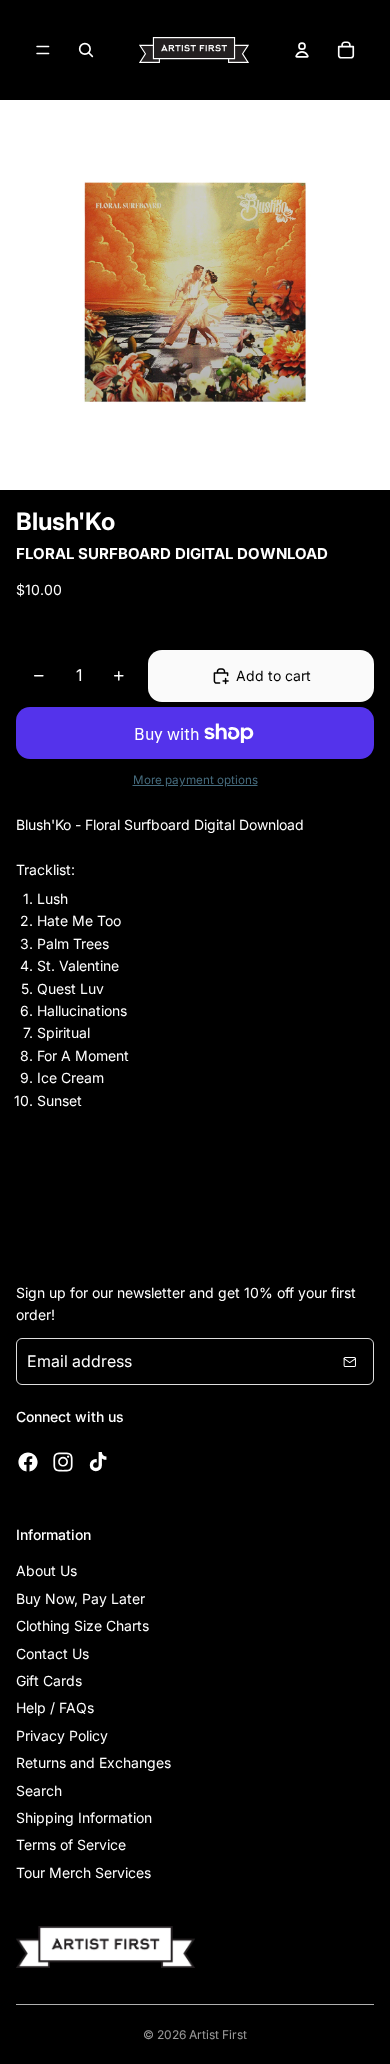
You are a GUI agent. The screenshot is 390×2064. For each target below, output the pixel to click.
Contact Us (52, 1653)
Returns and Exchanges (93, 1762)
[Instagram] (63, 1462)
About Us (46, 1570)
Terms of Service (71, 1844)
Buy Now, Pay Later (80, 1598)
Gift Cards (49, 1680)
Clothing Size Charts (82, 1625)
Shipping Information (84, 1817)
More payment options (195, 780)
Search (39, 1790)
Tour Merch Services (83, 1872)
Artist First (218, 2034)
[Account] (302, 50)
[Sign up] (350, 1362)
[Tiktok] (98, 1462)
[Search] (86, 50)
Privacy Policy (62, 1735)
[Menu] (43, 50)
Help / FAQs (55, 1707)
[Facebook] (28, 1462)
